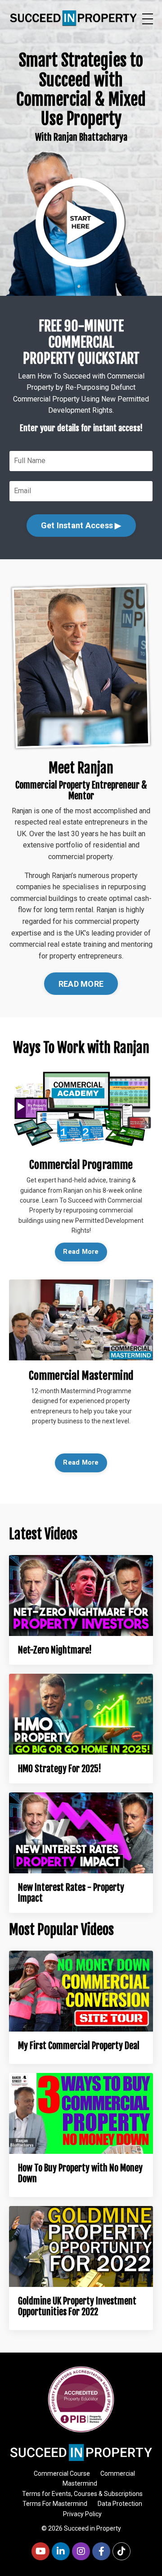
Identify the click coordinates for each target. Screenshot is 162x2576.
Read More (81, 1252)
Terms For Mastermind (55, 2504)
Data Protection (120, 2504)
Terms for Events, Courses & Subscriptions (82, 2494)
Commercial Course (62, 2473)
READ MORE (81, 984)
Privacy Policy (82, 2514)
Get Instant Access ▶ (81, 525)
